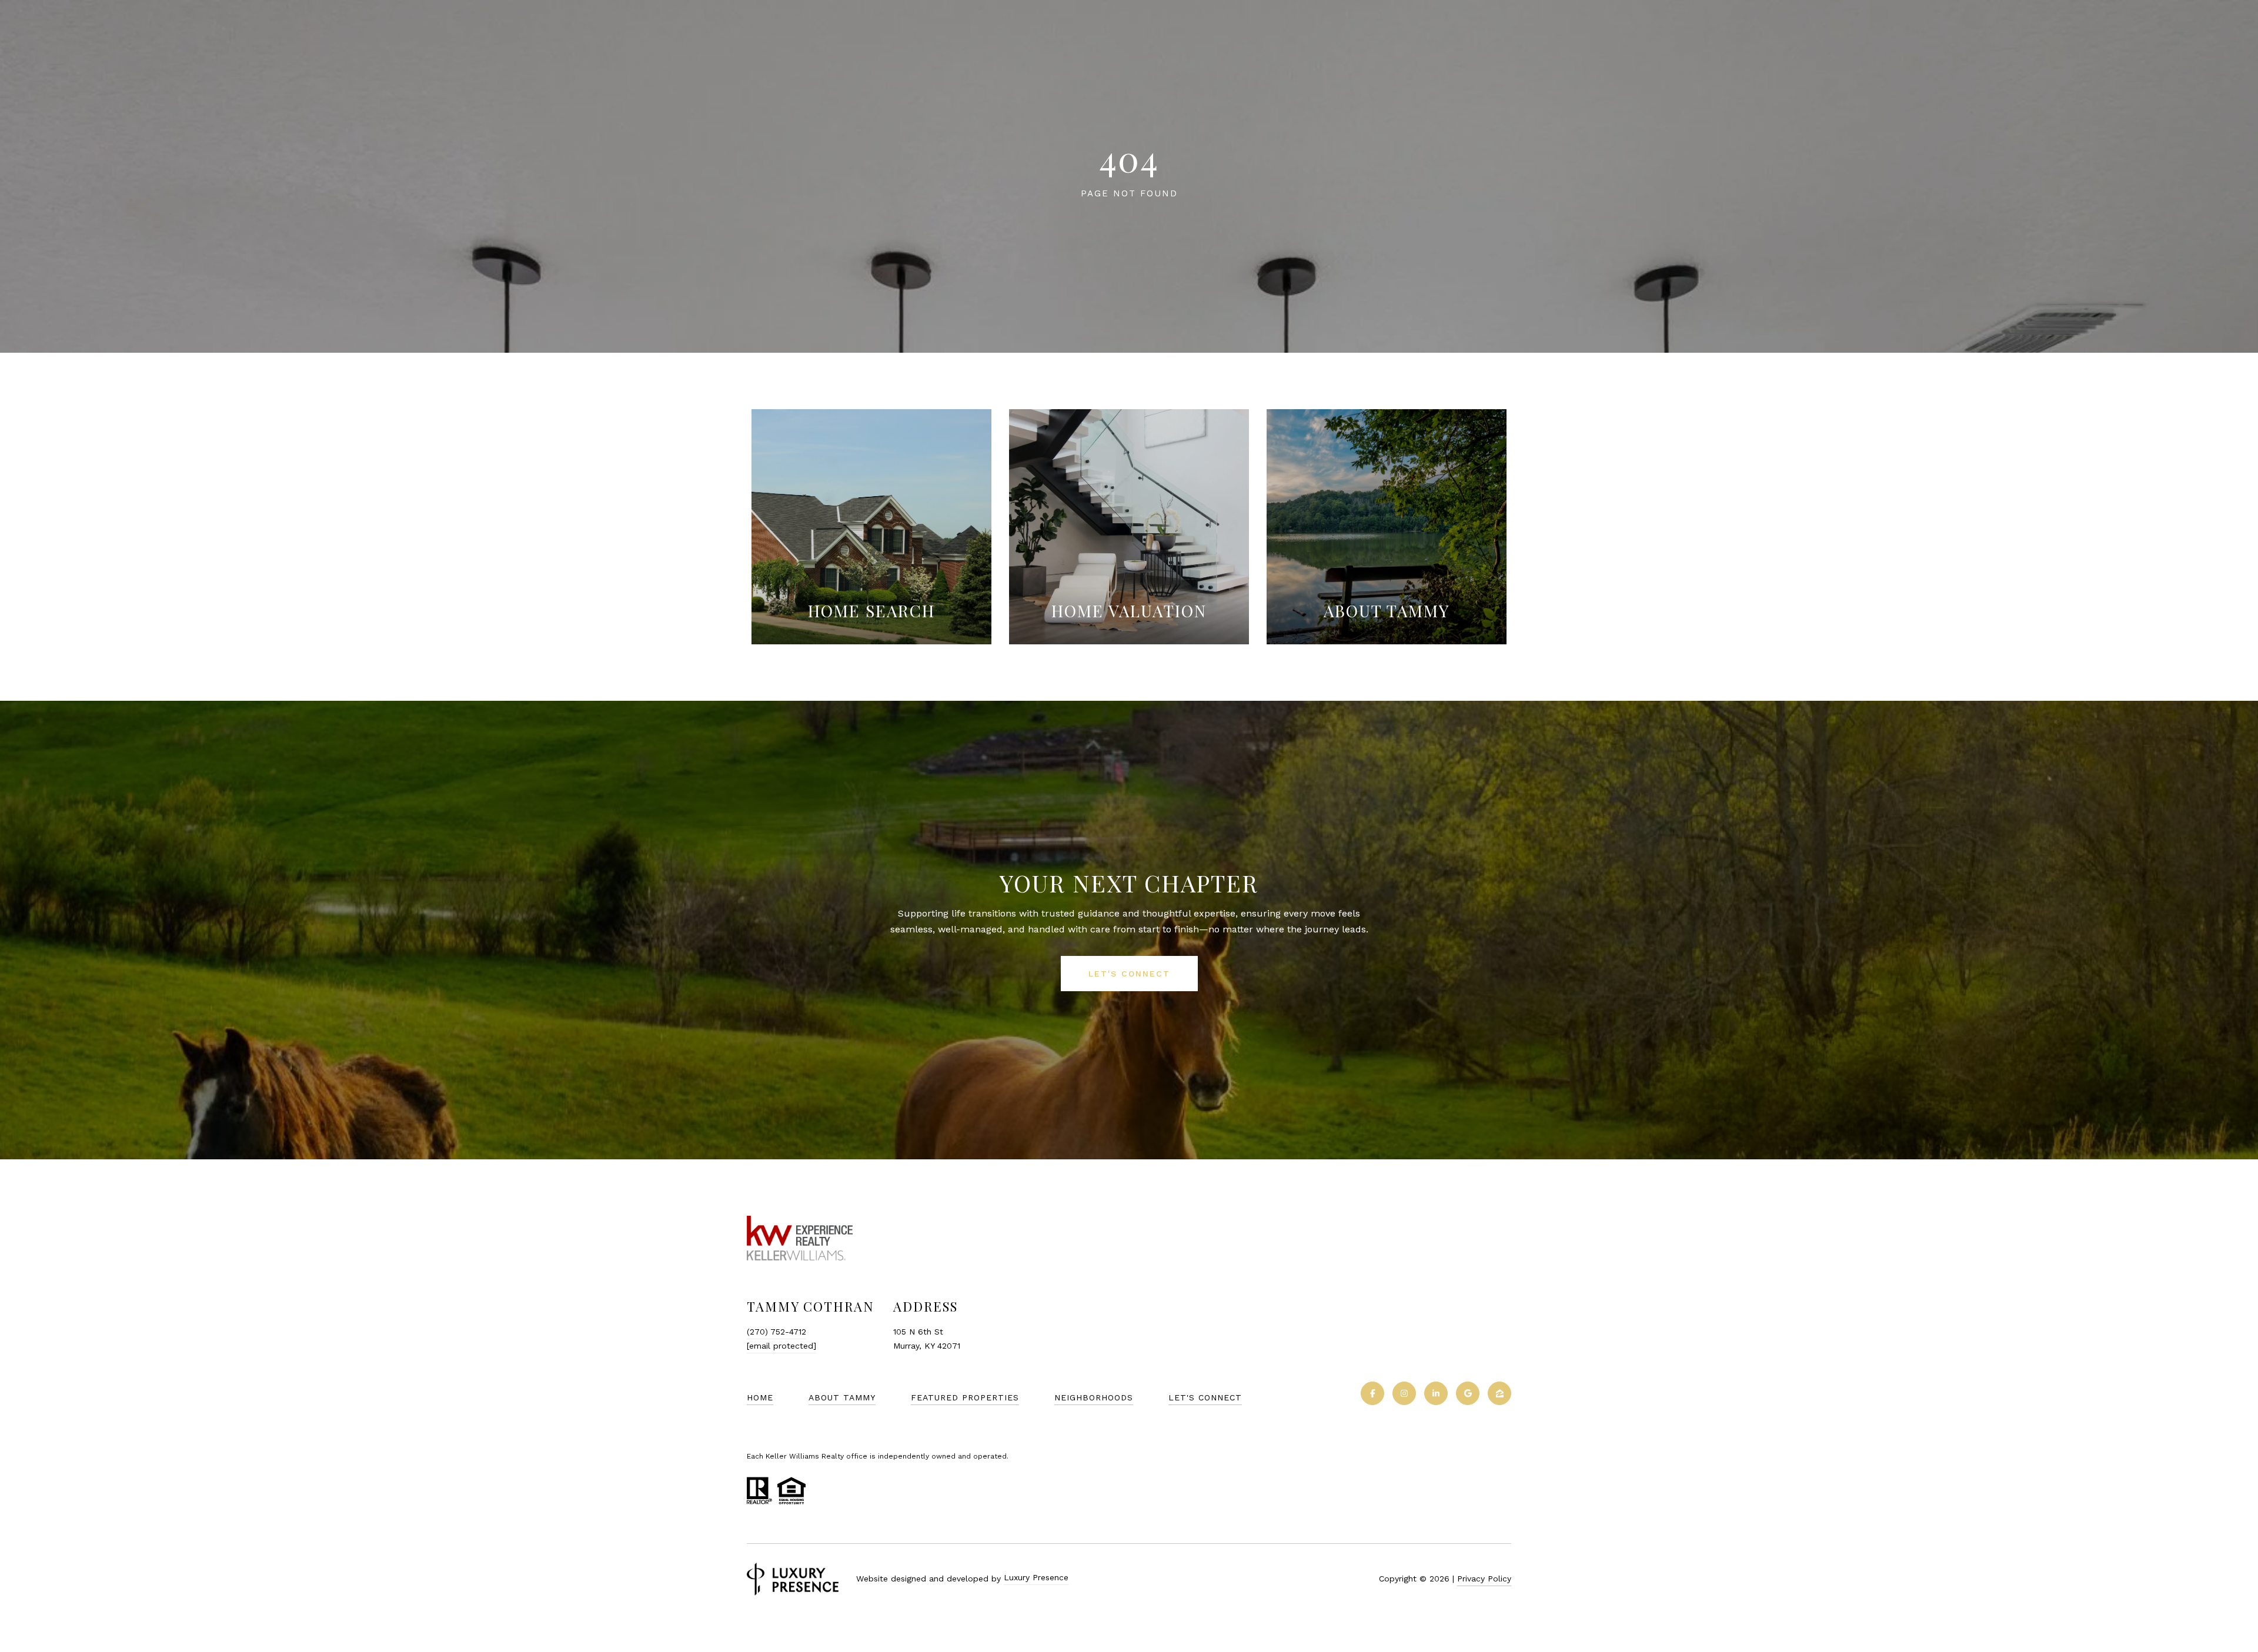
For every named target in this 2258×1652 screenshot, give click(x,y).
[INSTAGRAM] (1404, 1393)
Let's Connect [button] (1129, 974)
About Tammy (842, 1397)
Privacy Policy (1484, 1579)
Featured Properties (965, 1397)
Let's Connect (1205, 1397)
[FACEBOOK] (1372, 1393)
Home (760, 1397)
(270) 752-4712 (776, 1332)
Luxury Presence (1036, 1577)
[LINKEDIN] (1436, 1393)
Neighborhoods (1094, 1397)
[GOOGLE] (1468, 1393)
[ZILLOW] (1499, 1393)
